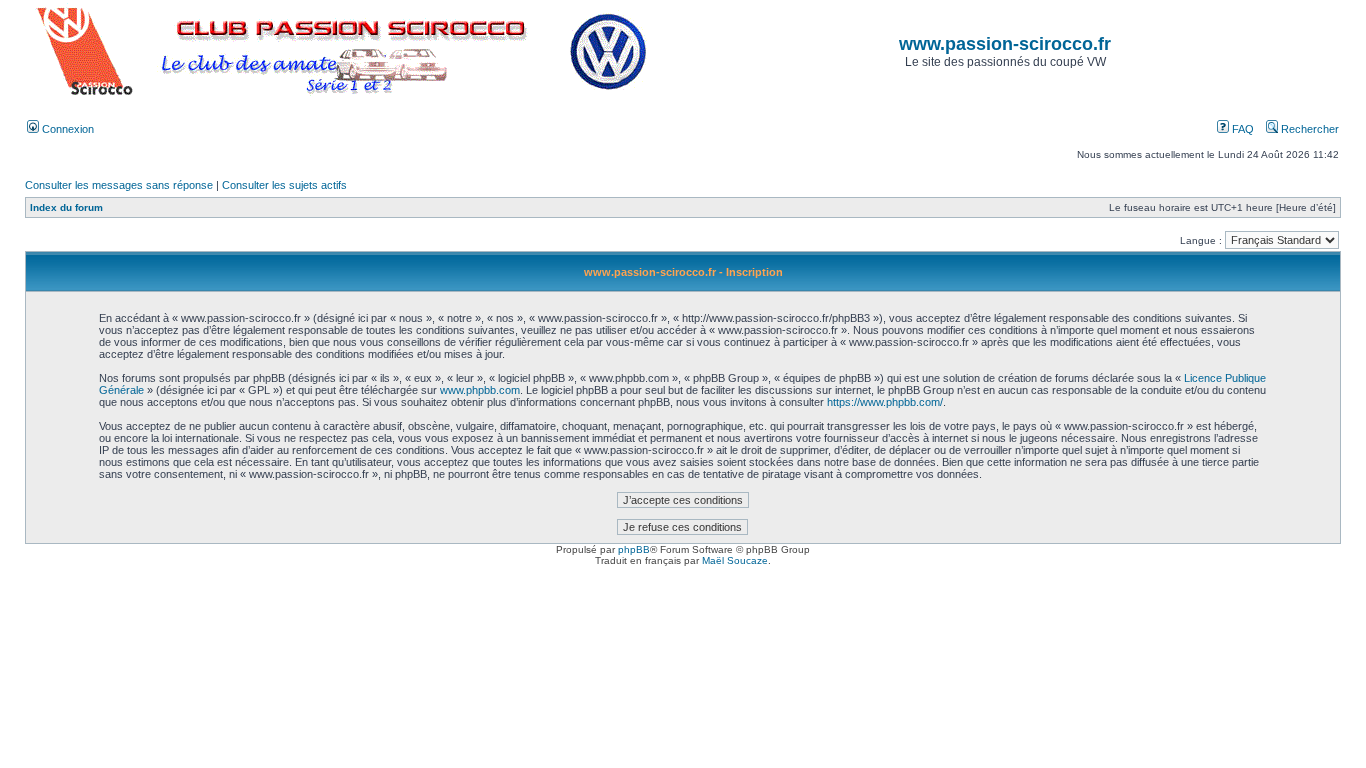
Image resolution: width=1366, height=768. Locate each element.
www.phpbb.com (480, 390)
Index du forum (66, 207)
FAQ (1241, 129)
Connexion (66, 129)
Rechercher (1308, 129)
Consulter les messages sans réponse (119, 185)
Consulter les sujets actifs (284, 185)
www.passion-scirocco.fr (1005, 44)
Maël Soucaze (735, 560)
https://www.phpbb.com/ (885, 402)
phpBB (634, 549)
